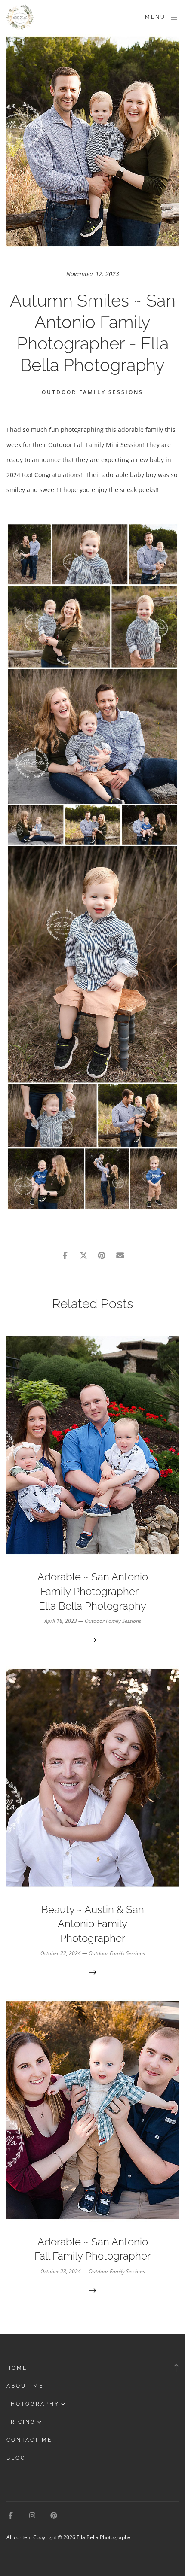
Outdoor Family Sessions (92, 392)
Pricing (21, 2422)
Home (17, 2368)
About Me (25, 2386)
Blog (16, 2458)
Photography (33, 2404)
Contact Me (29, 2440)
